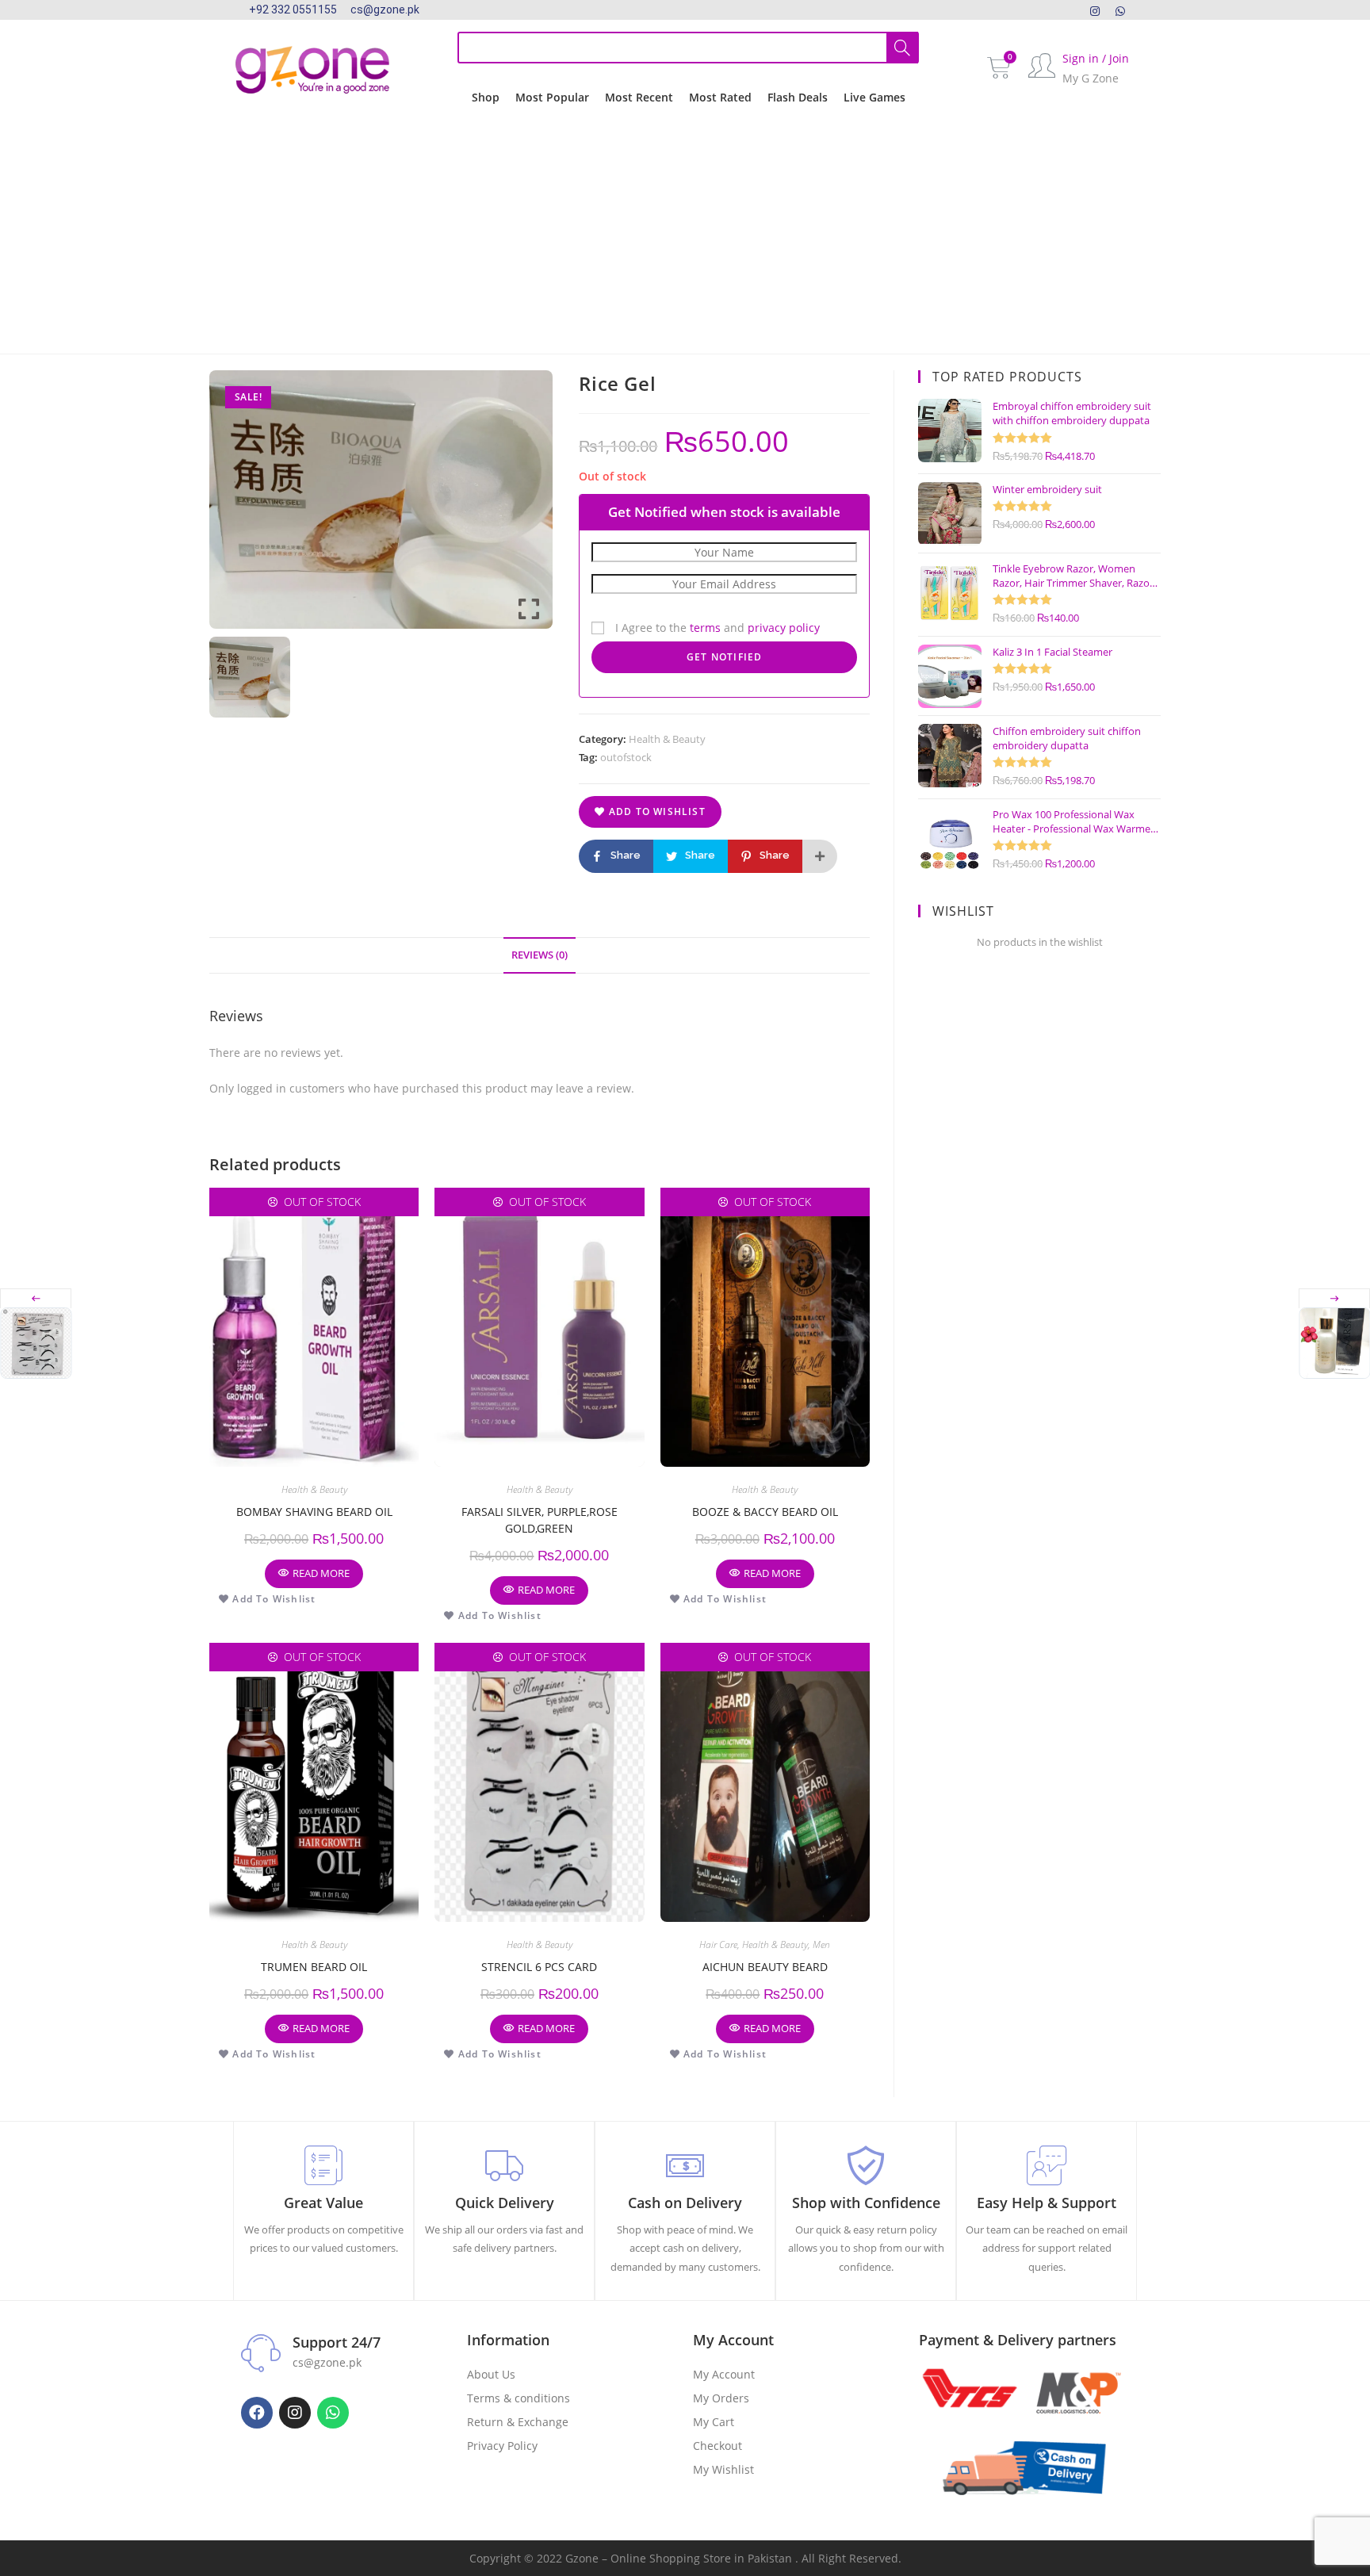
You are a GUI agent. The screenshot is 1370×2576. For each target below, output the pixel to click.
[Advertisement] (685, 235)
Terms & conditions (519, 2398)
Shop (486, 97)
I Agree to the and (716, 628)
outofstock (626, 757)
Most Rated (720, 97)
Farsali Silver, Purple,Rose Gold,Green (540, 1520)
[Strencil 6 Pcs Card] (36, 1343)
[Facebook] (257, 2413)
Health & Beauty (667, 739)
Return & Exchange (518, 2422)
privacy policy (784, 628)
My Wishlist (723, 2469)
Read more (321, 1573)
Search (902, 48)
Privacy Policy (502, 2446)
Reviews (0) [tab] (540, 955)
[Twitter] (1120, 10)
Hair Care (718, 1944)
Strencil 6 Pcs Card (539, 1967)
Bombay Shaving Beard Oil (314, 1512)
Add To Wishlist (656, 811)
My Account (724, 2374)
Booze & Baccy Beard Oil (765, 1512)
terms (705, 628)
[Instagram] (1095, 10)
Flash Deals (798, 97)
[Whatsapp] (333, 2413)
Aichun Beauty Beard (765, 1967)
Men (821, 1944)
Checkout (718, 2446)
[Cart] (999, 68)
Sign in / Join (1096, 58)
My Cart (714, 2422)
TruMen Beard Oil (314, 1967)
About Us (491, 2374)
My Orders (721, 2398)
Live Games (874, 97)
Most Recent (639, 97)
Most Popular (552, 97)
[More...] (820, 856)
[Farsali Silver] (1334, 1343)
